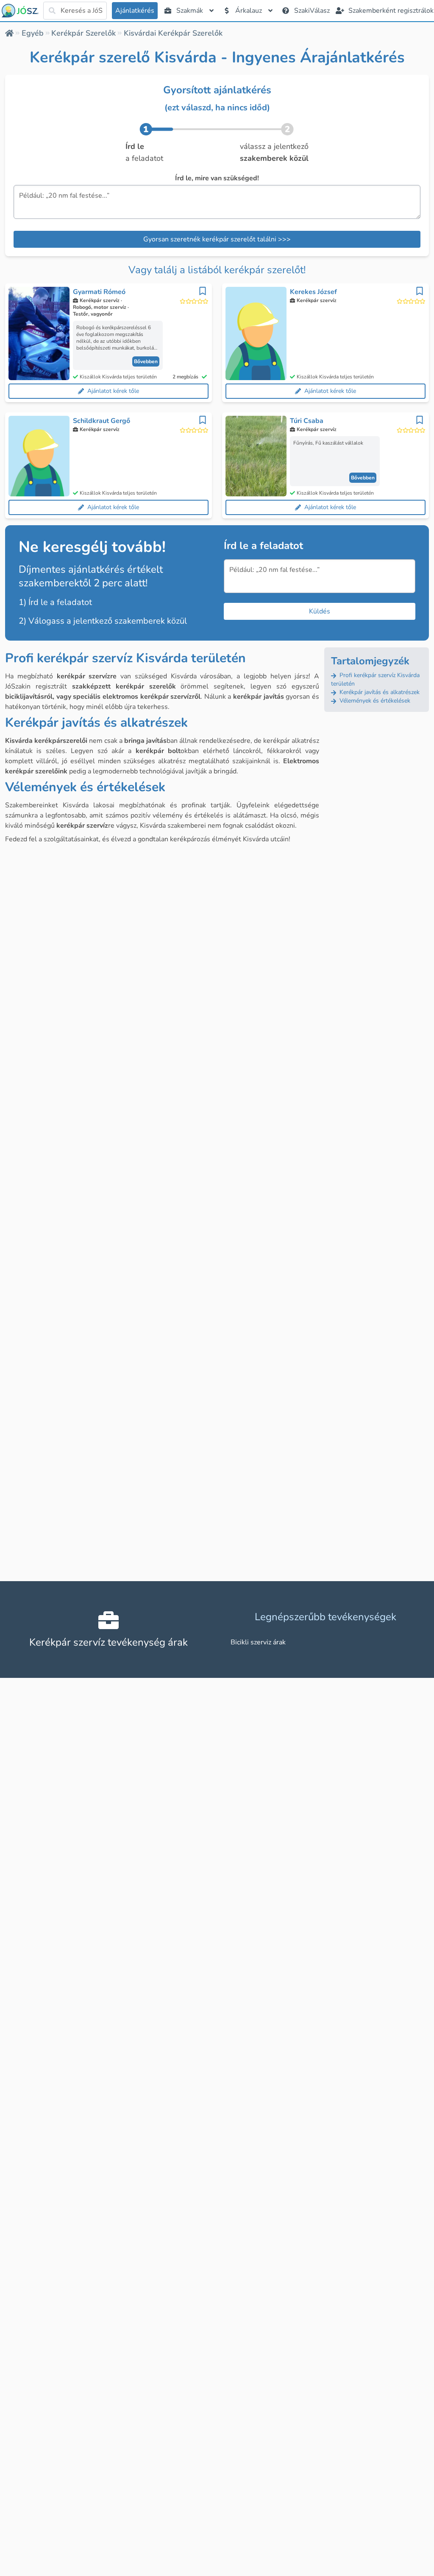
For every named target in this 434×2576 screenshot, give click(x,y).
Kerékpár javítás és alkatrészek (379, 692)
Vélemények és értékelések (374, 701)
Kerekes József (313, 292)
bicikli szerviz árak (258, 1642)
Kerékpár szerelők (83, 33)
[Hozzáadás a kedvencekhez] (203, 291)
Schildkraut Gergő (102, 421)
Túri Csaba (307, 421)
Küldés (320, 611)
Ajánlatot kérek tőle (113, 391)
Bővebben (146, 361)
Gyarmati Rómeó (99, 292)
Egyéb (33, 33)
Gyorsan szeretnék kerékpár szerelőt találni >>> (217, 239)
